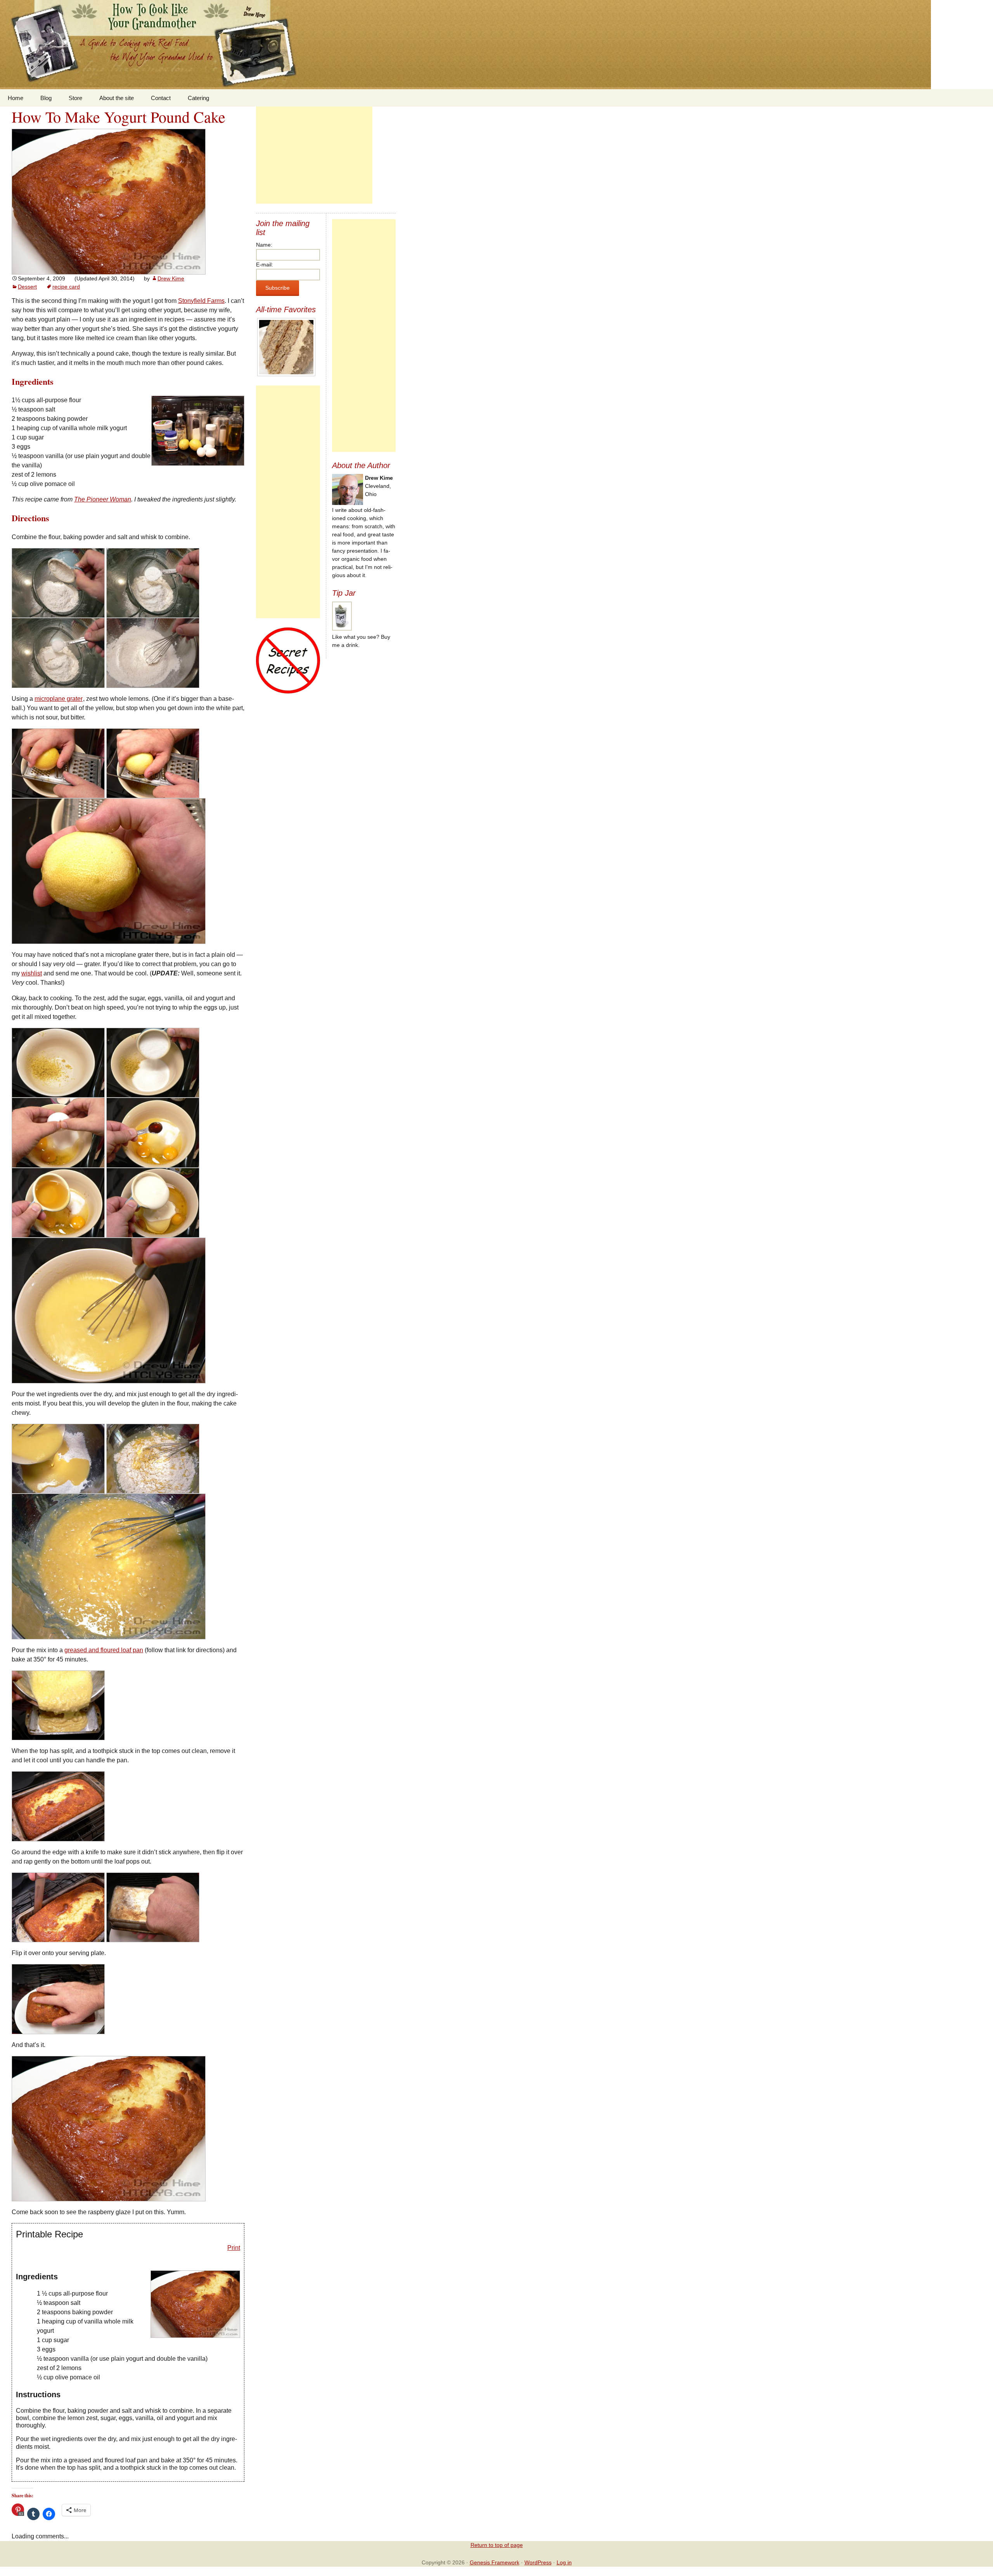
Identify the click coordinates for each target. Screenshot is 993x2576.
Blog (46, 98)
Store (75, 98)
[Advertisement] (314, 155)
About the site (117, 98)
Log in (564, 2562)
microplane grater (59, 699)
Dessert (27, 287)
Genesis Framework (495, 2562)
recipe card (66, 287)
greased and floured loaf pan (104, 1650)
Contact (161, 98)
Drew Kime (171, 278)
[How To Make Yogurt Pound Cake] (109, 201)
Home (16, 98)
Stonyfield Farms (201, 301)
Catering (198, 98)
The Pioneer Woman (103, 499)
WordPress (538, 2562)
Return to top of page (497, 2545)
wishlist (32, 973)
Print (234, 2248)
